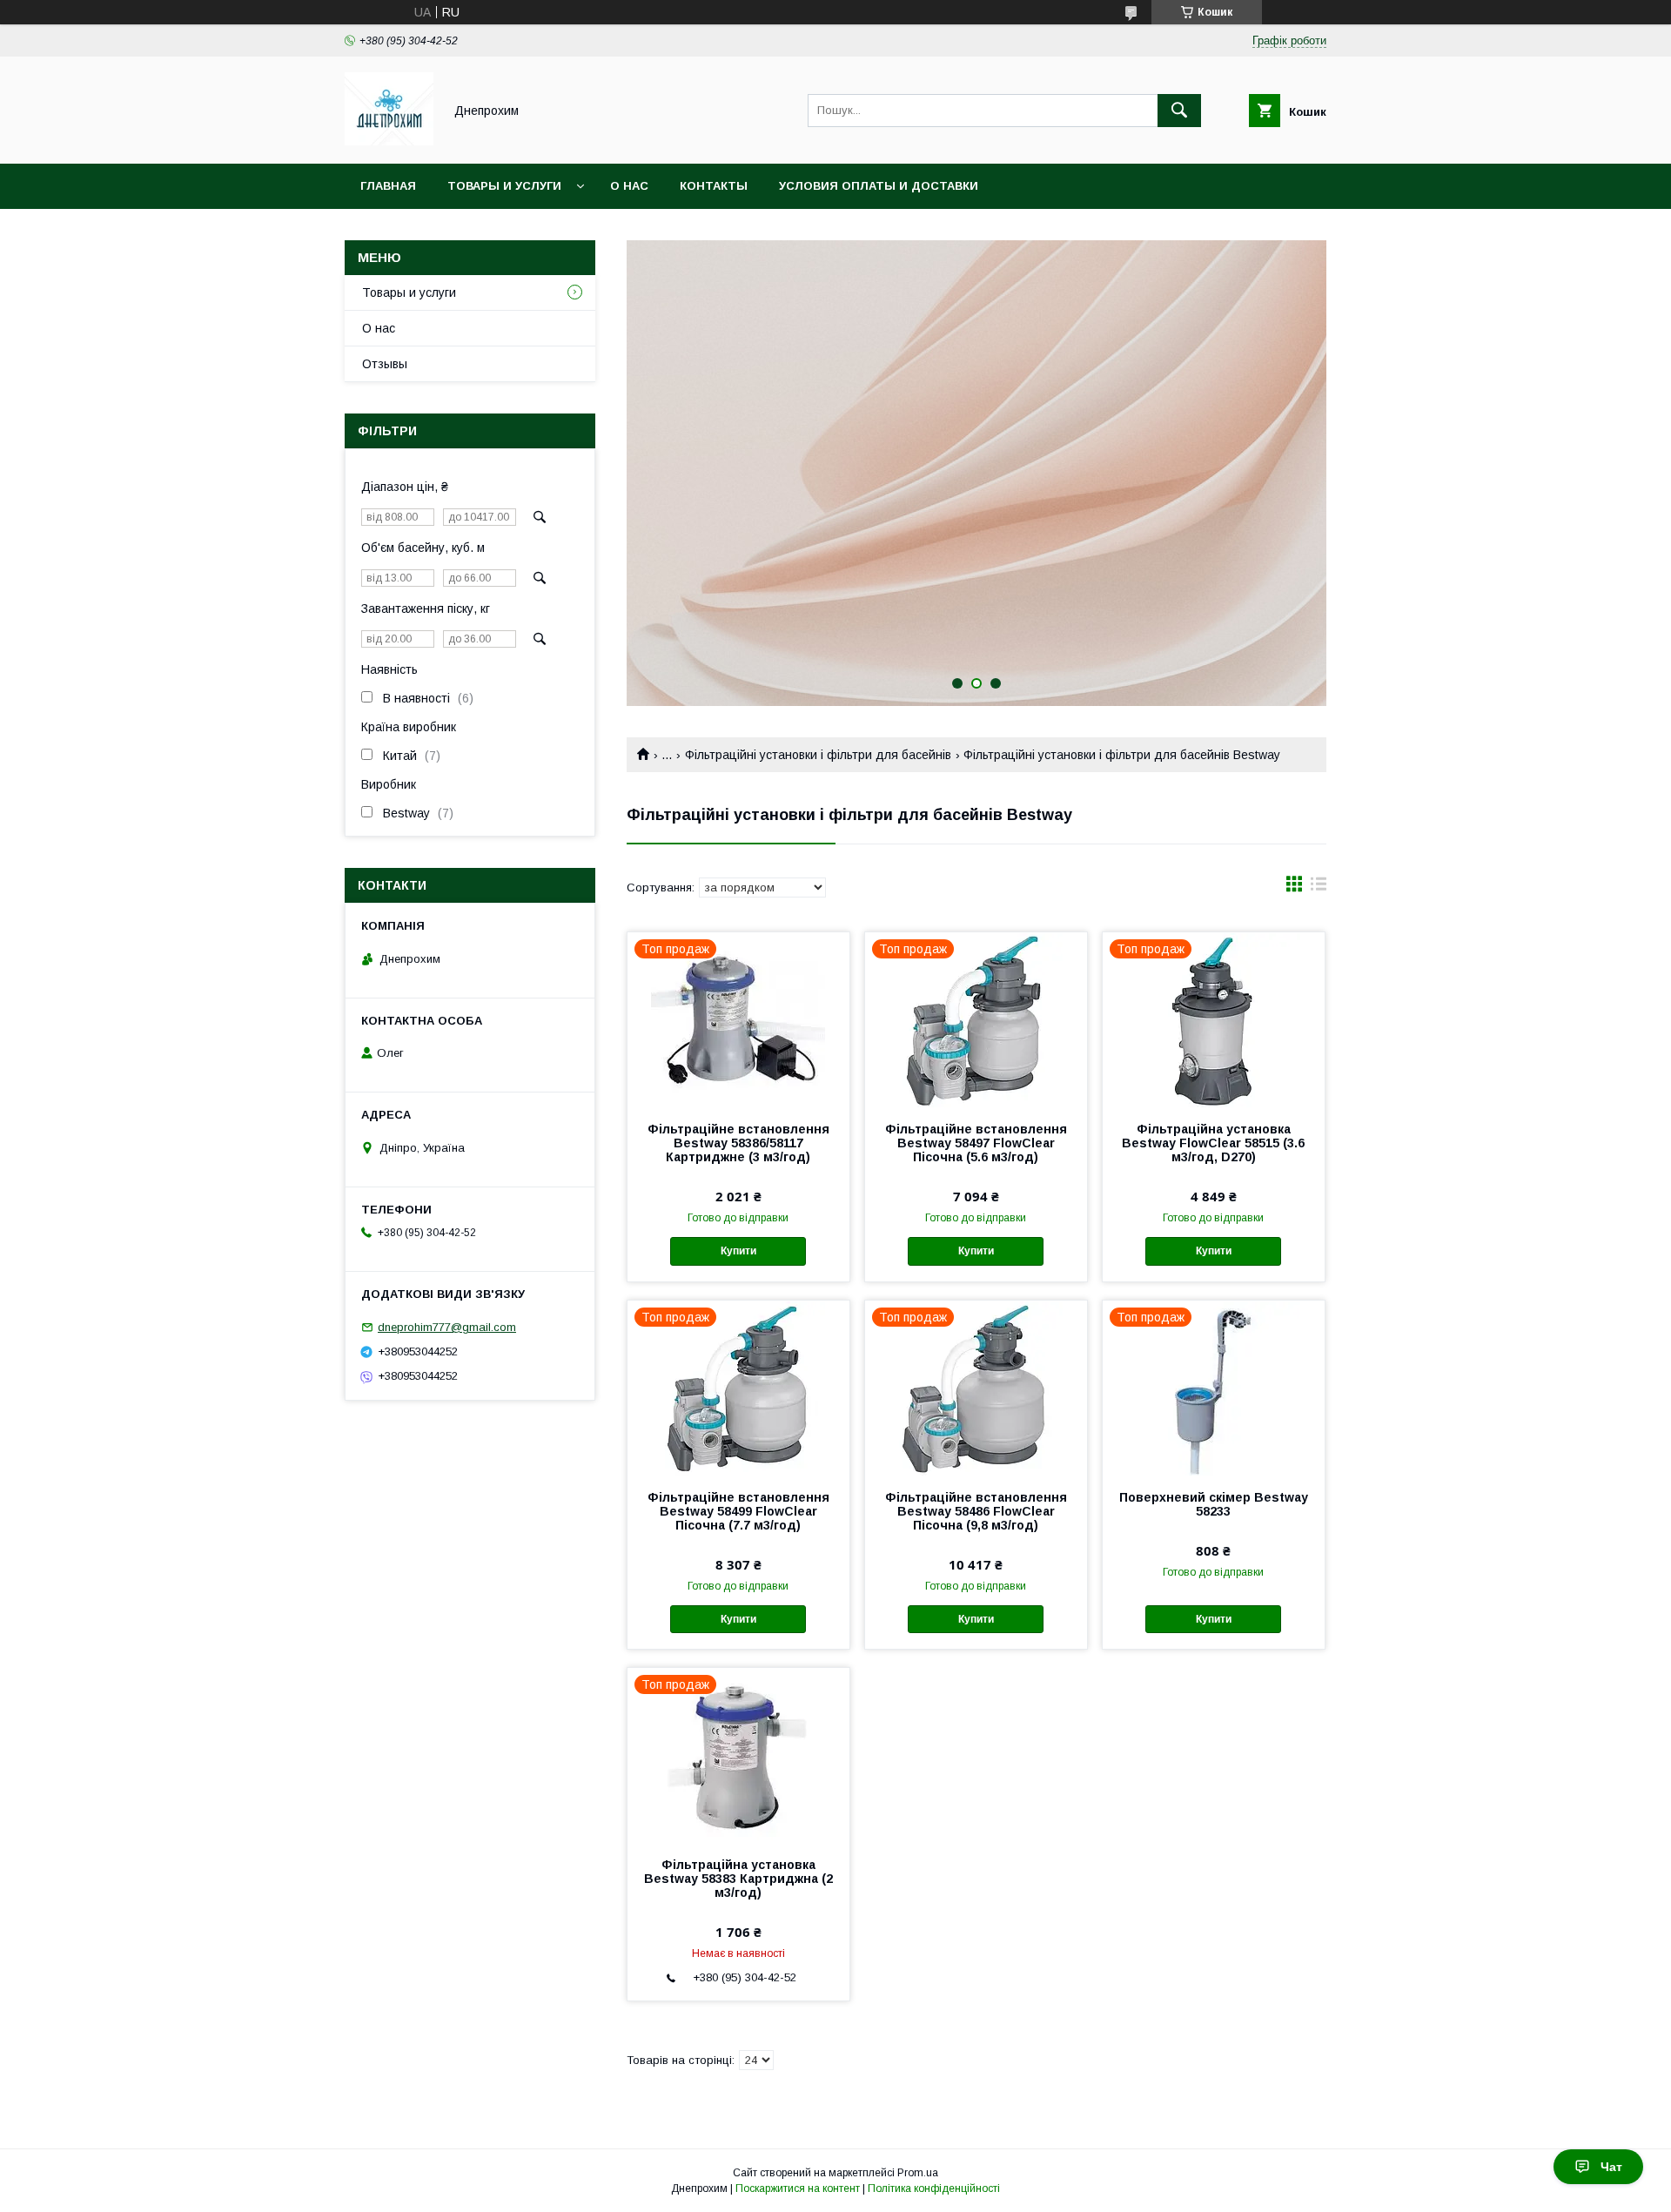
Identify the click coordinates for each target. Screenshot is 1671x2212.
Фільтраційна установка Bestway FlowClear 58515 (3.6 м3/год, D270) (1213, 1143)
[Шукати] (1179, 111)
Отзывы (385, 364)
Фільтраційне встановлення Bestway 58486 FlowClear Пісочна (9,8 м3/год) (976, 1511)
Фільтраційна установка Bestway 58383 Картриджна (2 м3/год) (738, 1879)
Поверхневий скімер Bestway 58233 (1214, 1504)
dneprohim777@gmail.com (447, 1327)
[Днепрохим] (389, 141)
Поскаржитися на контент (798, 2188)
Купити (738, 1251)
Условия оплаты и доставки (879, 186)
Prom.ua (918, 2173)
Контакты (714, 186)
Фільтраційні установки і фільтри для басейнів (818, 755)
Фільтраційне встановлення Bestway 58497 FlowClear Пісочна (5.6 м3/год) (976, 1143)
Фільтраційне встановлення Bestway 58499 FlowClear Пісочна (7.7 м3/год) (738, 1511)
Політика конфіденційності (934, 2188)
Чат (1611, 2167)
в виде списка (1319, 888)
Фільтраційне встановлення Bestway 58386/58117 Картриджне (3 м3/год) (738, 1143)
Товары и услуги (504, 186)
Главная (388, 186)
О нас (629, 186)
